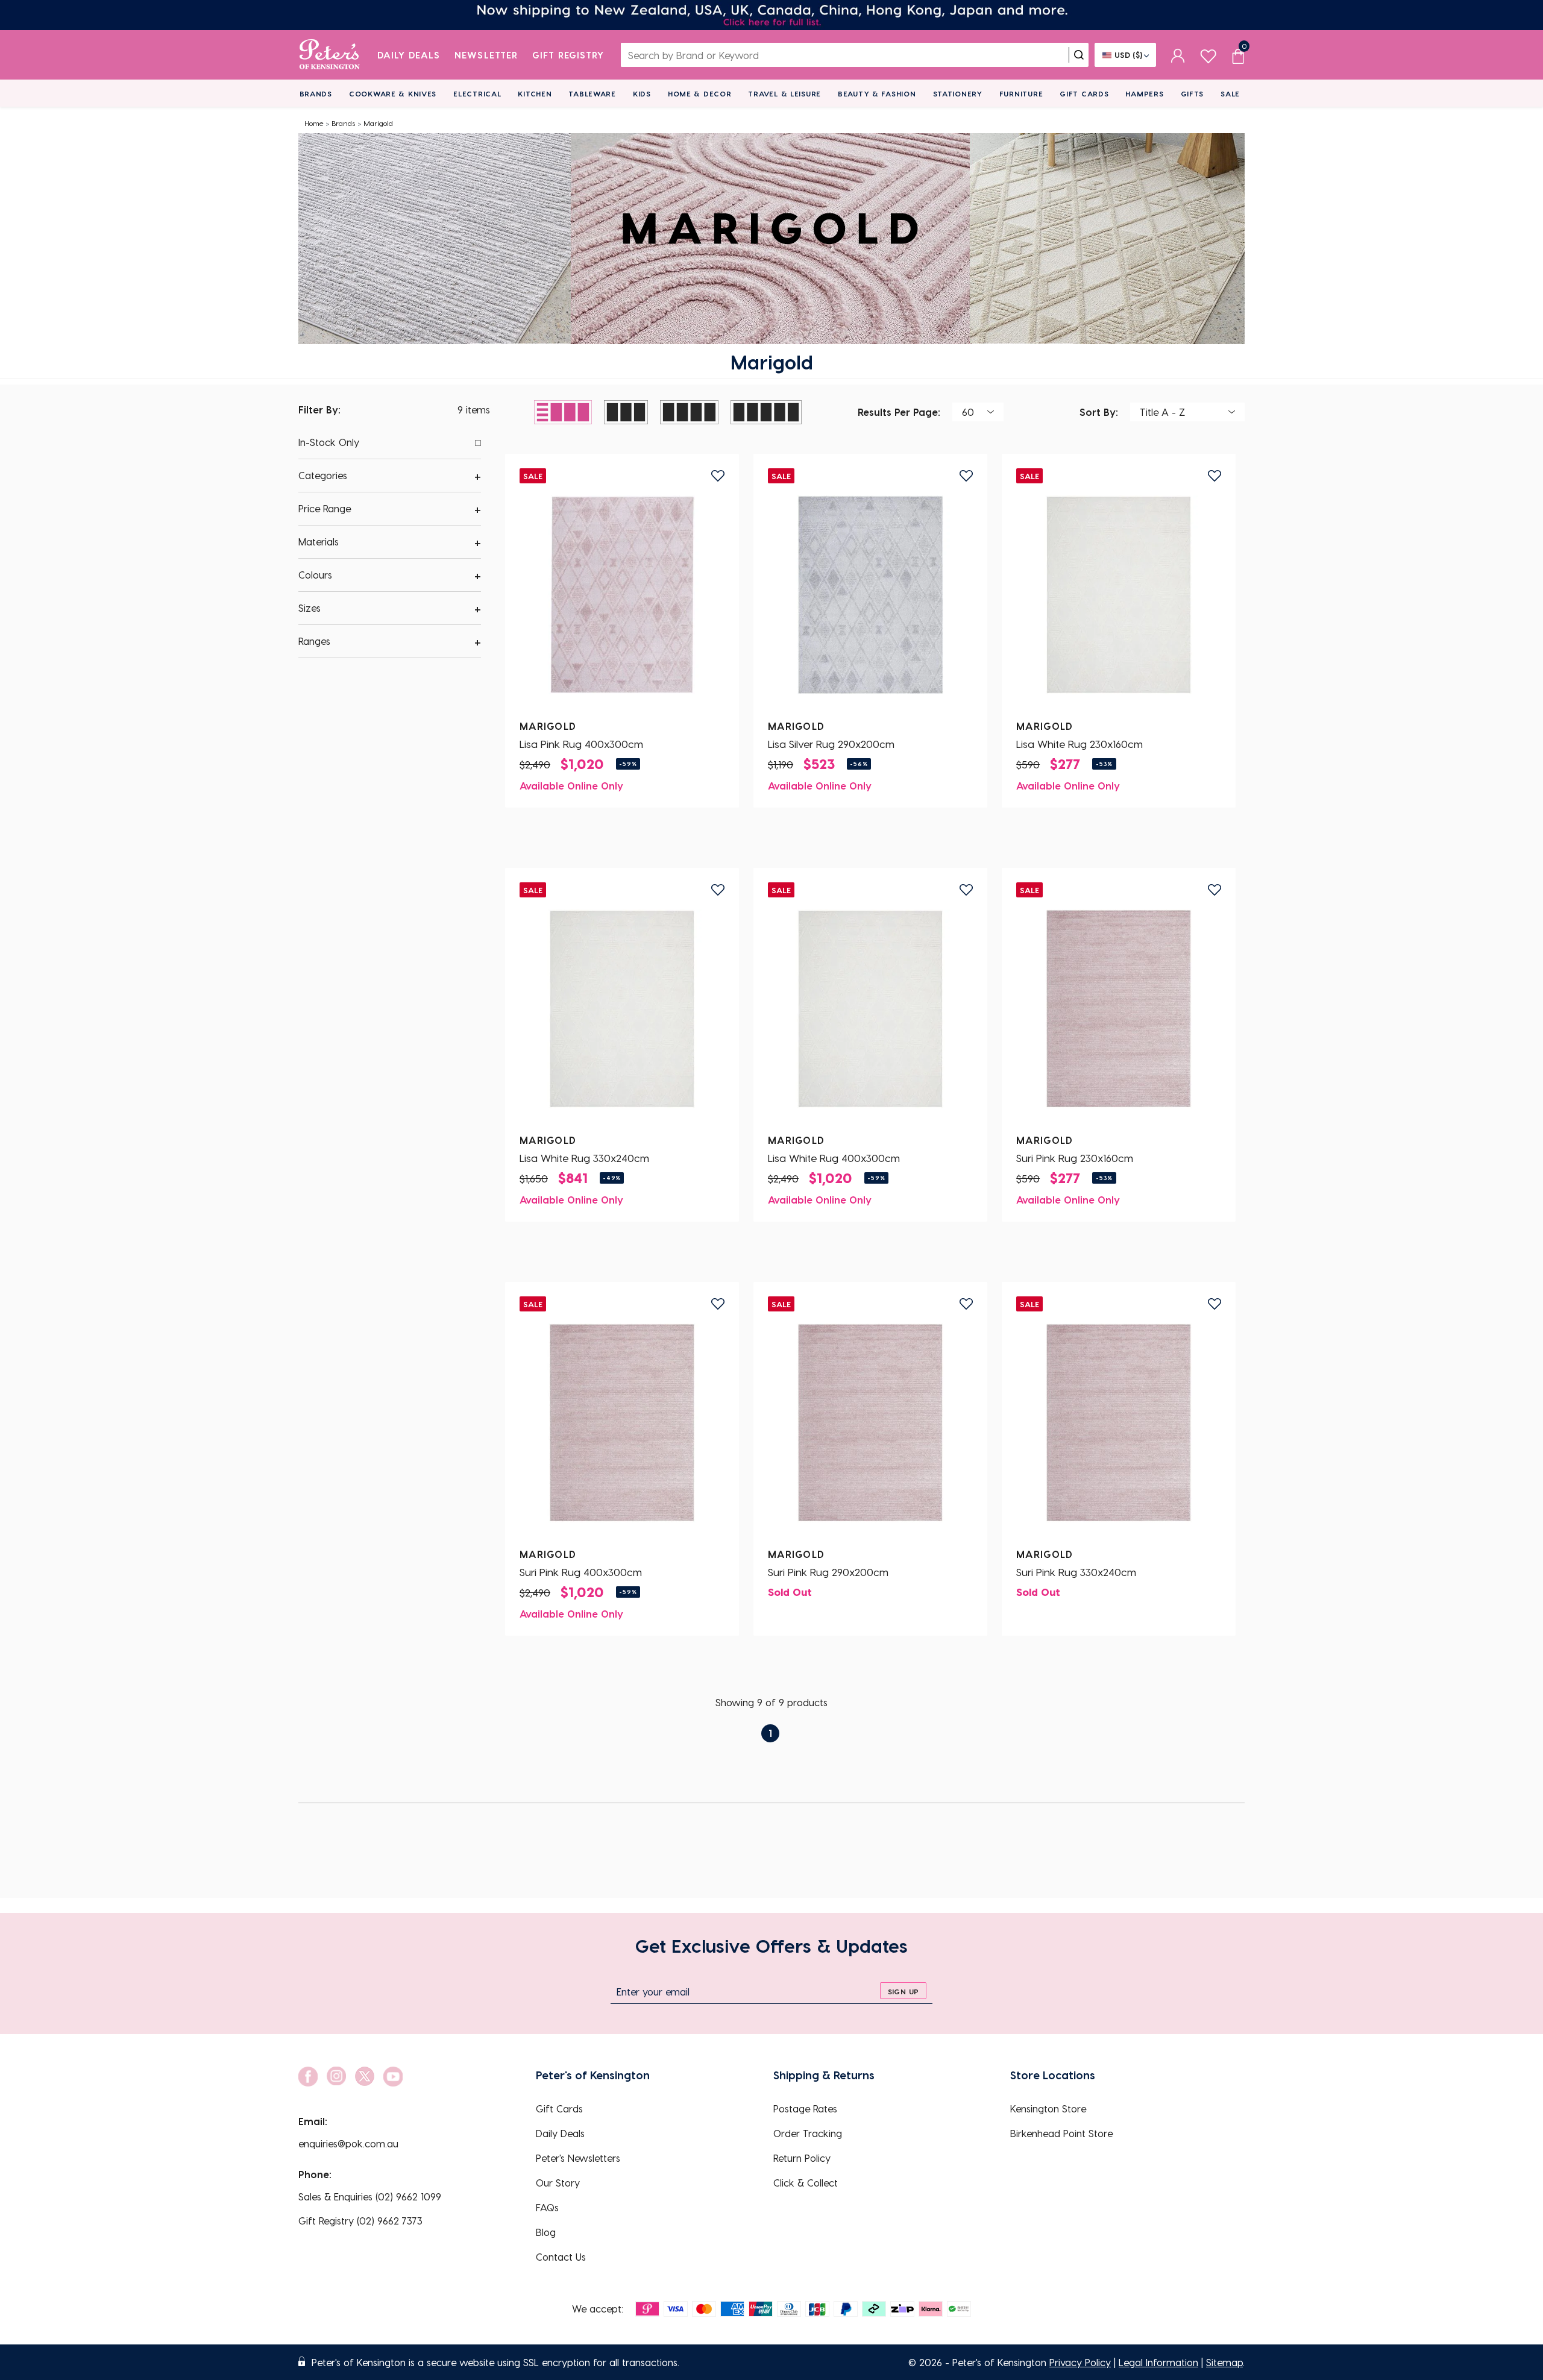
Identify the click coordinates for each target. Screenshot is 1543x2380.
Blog (546, 2232)
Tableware (592, 93)
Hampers (1144, 93)
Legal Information (1158, 2362)
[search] (1079, 55)
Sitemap (1224, 2362)
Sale (1230, 93)
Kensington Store (1048, 2108)
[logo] (329, 55)
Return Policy (802, 2158)
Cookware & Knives (393, 93)
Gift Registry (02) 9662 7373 (360, 2221)
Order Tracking (808, 2133)
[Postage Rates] (771, 15)
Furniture (1021, 93)
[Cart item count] (1238, 55)
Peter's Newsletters (578, 2158)
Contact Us (561, 2257)
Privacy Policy (1080, 2362)
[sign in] (1178, 55)
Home (314, 123)
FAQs (547, 2207)
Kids (642, 93)
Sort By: (1099, 411)
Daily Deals (409, 55)
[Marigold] (622, 595)
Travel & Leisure (784, 93)
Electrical (477, 93)
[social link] (308, 2077)
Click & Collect (806, 2183)
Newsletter (486, 55)
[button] (390, 476)
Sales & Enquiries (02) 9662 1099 (370, 2196)
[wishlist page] (1208, 55)
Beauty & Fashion (877, 93)
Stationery (958, 93)
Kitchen (535, 93)
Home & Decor (700, 93)
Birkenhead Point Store (1061, 2133)
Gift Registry (568, 55)
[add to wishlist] (718, 476)
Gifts (1193, 93)
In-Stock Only (329, 442)
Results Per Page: (899, 411)
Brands (316, 93)
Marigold (378, 123)
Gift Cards (1084, 93)
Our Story (558, 2183)
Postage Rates (805, 2108)
